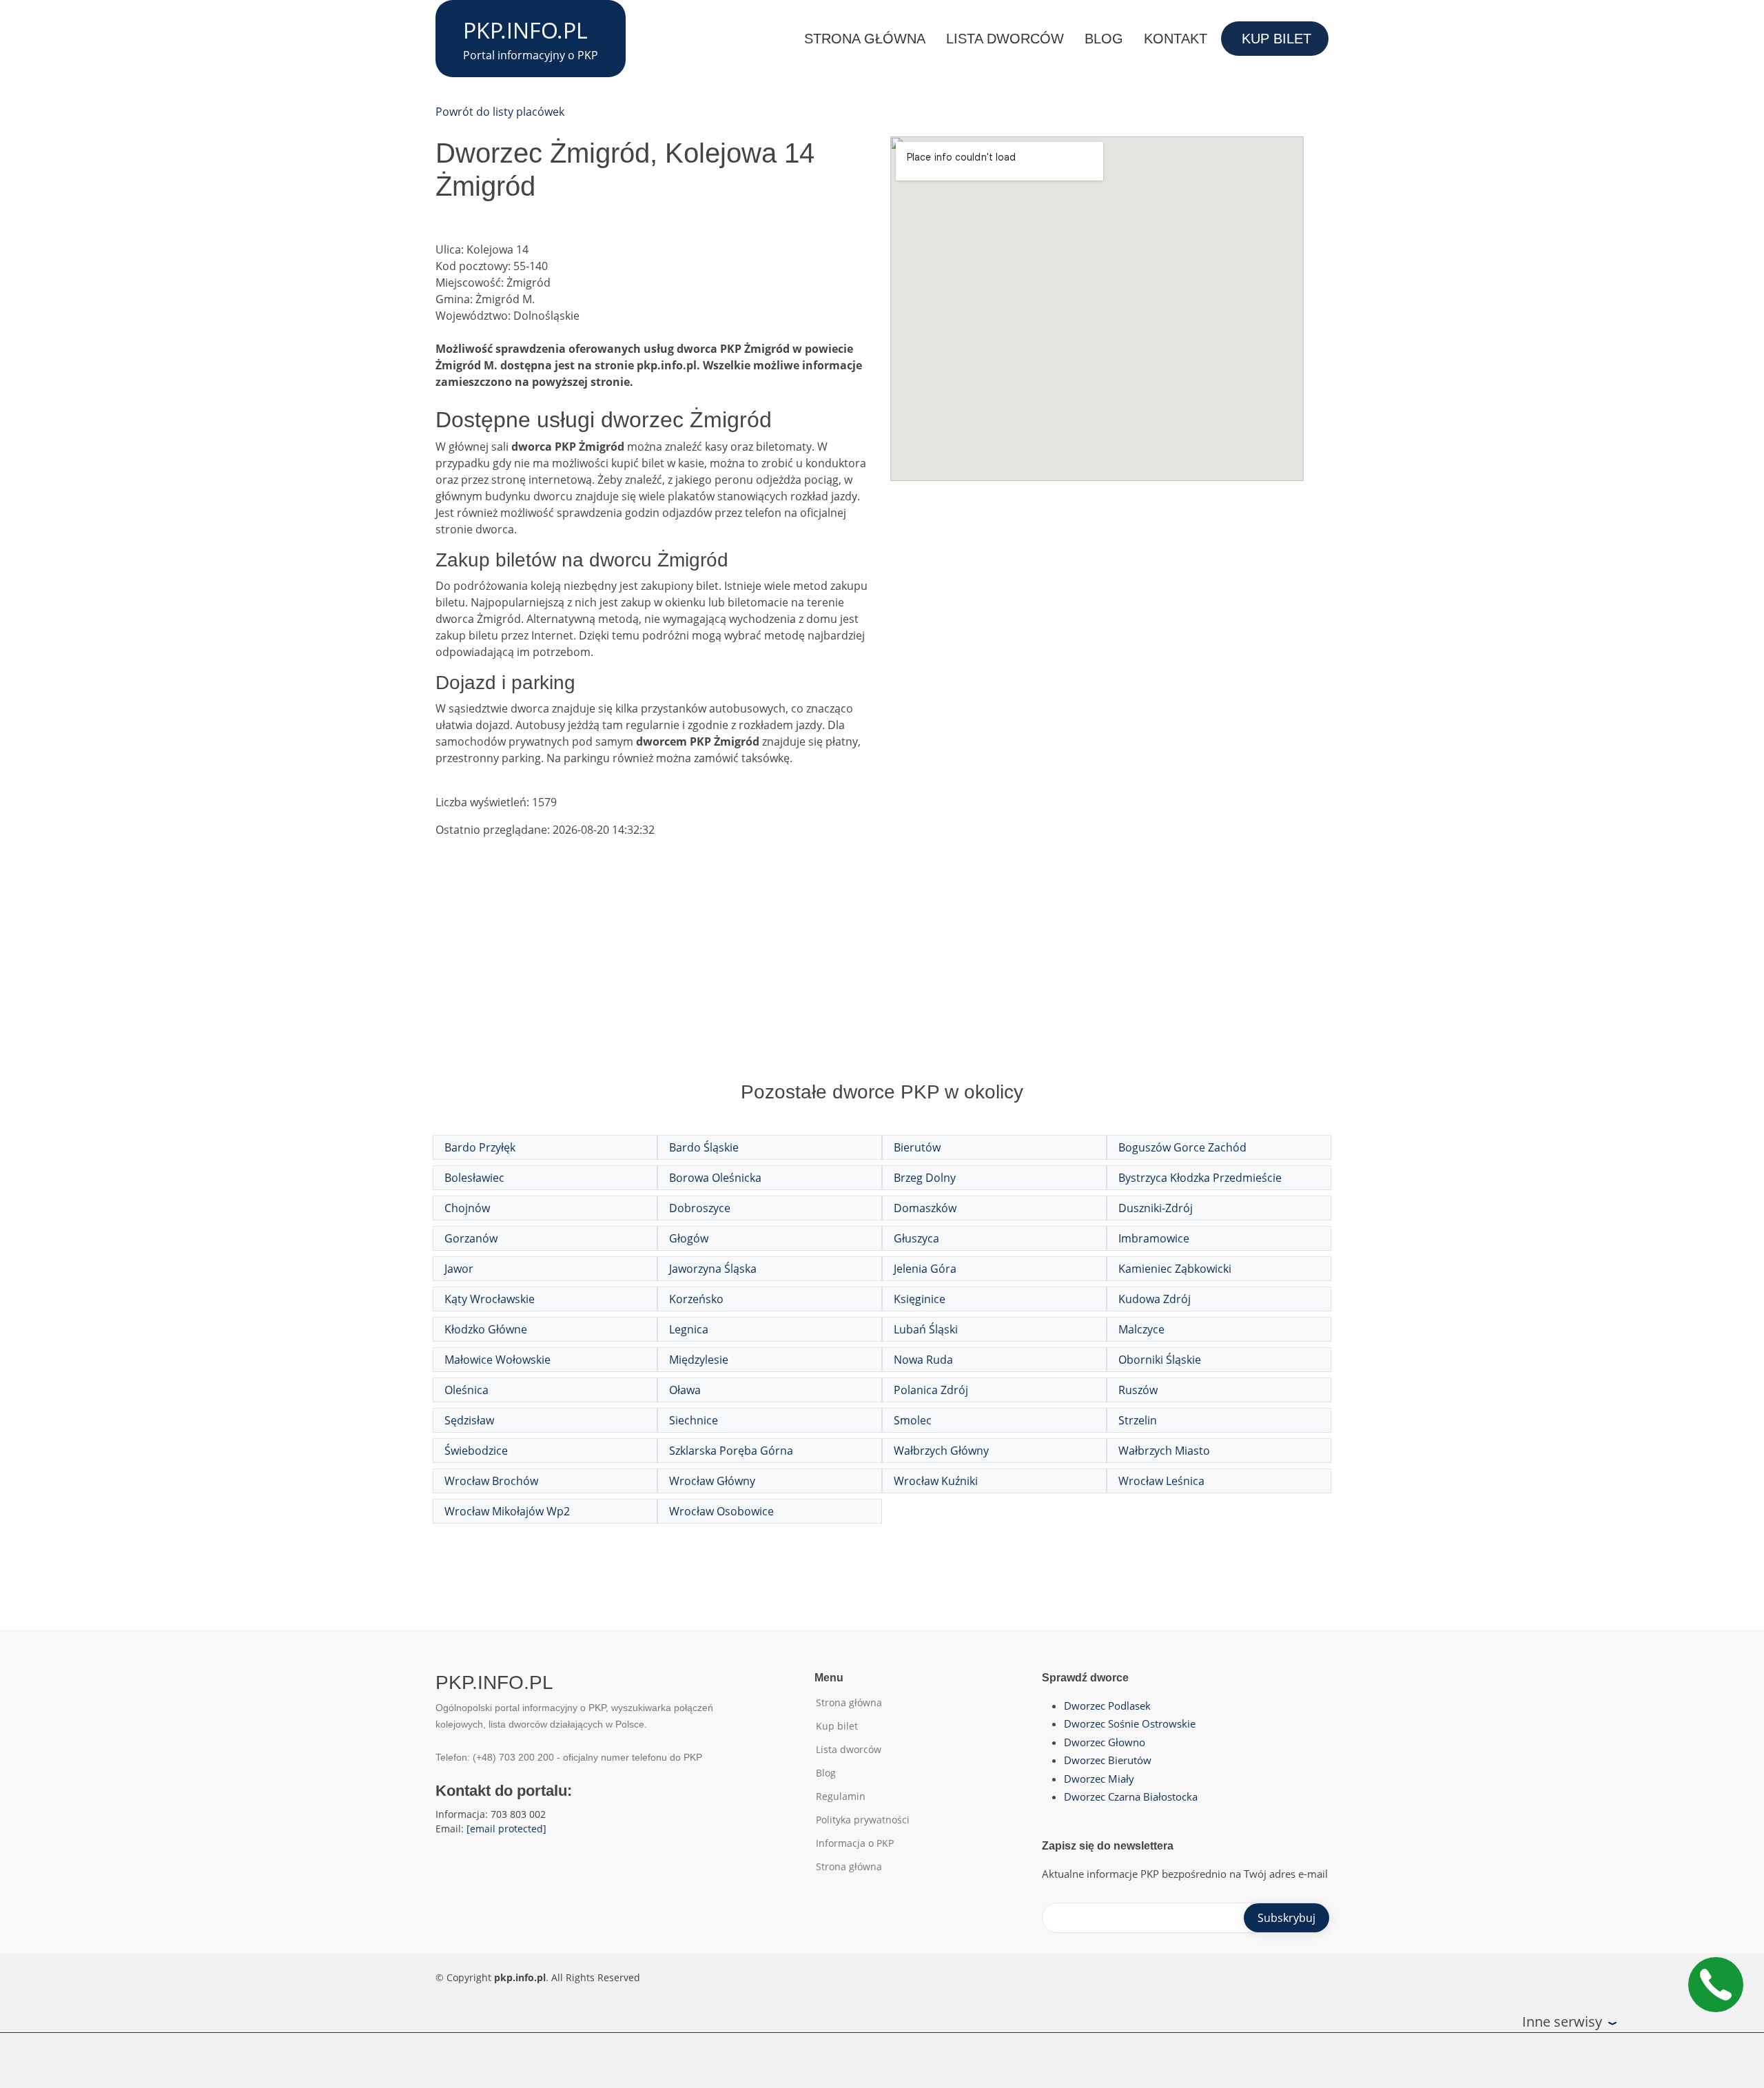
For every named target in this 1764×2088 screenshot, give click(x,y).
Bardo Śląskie (704, 1147)
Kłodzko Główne (486, 1329)
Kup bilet (1276, 39)
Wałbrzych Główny (941, 1451)
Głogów (689, 1238)
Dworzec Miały (1099, 1779)
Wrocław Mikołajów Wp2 (507, 1511)
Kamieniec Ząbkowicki (1175, 1269)
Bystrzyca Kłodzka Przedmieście (1200, 1178)
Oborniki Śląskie (1160, 1360)
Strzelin (1138, 1420)
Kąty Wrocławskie (490, 1299)
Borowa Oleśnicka (715, 1178)
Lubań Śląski (926, 1329)
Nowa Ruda (923, 1360)
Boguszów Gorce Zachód (1182, 1147)
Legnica (689, 1329)
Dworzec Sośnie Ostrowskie (1130, 1723)
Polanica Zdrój (931, 1390)
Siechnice (694, 1420)
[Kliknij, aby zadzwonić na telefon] (1716, 1985)
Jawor (459, 1269)
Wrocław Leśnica (1161, 1481)
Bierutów (917, 1147)
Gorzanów (471, 1238)
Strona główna (865, 39)
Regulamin (841, 1797)
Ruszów (1138, 1390)
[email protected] (506, 1829)
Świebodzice (476, 1451)
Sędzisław (469, 1420)
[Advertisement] (882, 973)
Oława (685, 1390)
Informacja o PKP (855, 1843)
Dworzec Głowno (1105, 1742)
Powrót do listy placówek (500, 112)
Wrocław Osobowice (721, 1511)
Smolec (913, 1420)
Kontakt (1176, 39)
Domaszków (925, 1208)
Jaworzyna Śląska (713, 1269)
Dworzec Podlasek (1107, 1706)
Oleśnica (466, 1390)
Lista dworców (1005, 39)
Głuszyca (916, 1238)
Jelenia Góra (925, 1269)
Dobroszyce (700, 1208)
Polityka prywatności (863, 1820)
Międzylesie (699, 1360)
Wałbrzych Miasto (1164, 1451)
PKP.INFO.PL (525, 30)
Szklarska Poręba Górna (731, 1451)
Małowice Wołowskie (498, 1360)
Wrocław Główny (712, 1481)
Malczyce (1141, 1329)
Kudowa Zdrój (1155, 1299)
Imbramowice (1154, 1238)
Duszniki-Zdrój (1156, 1208)
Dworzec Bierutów (1108, 1760)
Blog (1104, 39)
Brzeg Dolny (925, 1178)
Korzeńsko (696, 1299)
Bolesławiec (474, 1178)
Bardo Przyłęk (480, 1147)
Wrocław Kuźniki (936, 1481)
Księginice (920, 1299)
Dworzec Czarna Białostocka (1131, 1797)
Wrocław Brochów (491, 1481)
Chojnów (467, 1208)
